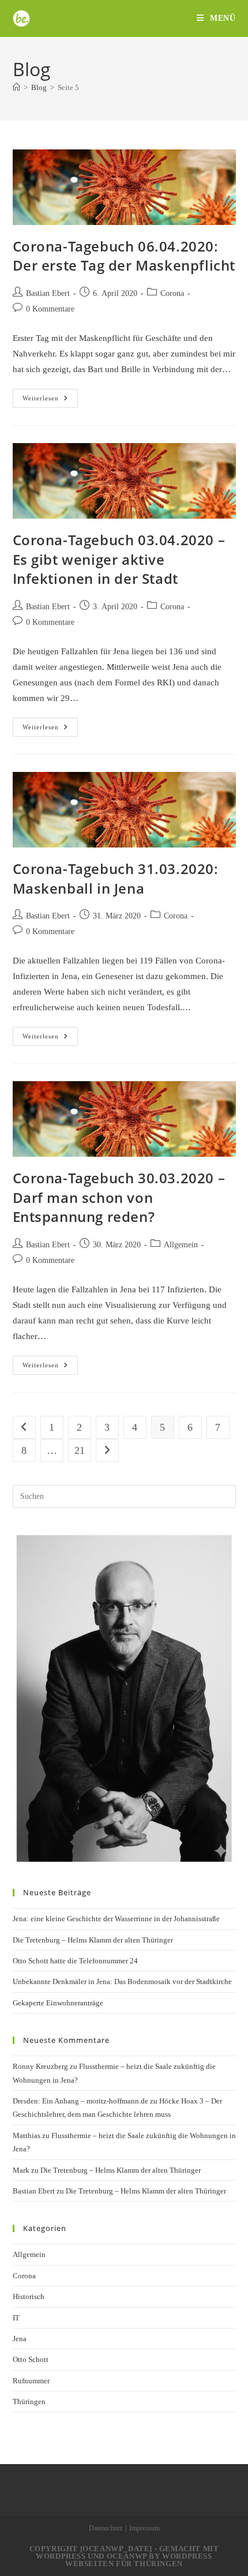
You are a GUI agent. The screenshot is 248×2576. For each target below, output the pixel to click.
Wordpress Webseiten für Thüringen (139, 2560)
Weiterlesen (50, 401)
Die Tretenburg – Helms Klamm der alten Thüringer (93, 1940)
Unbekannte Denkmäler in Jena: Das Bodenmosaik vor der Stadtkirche (122, 1981)
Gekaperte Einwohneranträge (58, 2003)
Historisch (29, 2296)
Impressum (144, 2528)
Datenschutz (106, 2528)
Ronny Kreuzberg (40, 2066)
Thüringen (29, 2401)
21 (80, 1450)
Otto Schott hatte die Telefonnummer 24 (75, 1961)
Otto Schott (31, 2359)
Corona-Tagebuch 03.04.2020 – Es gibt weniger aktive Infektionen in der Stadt (119, 559)
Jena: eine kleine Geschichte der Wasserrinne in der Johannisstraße (116, 1919)
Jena (20, 2339)
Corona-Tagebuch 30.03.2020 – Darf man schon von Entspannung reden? (119, 1197)
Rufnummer (31, 2381)
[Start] (16, 87)
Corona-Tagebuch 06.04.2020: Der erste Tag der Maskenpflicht (124, 256)
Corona (172, 293)
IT (16, 2318)
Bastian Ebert (48, 293)
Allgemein (181, 1245)
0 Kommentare (50, 309)
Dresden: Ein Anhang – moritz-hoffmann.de (80, 2101)
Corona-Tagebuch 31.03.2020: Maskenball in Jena (116, 878)
